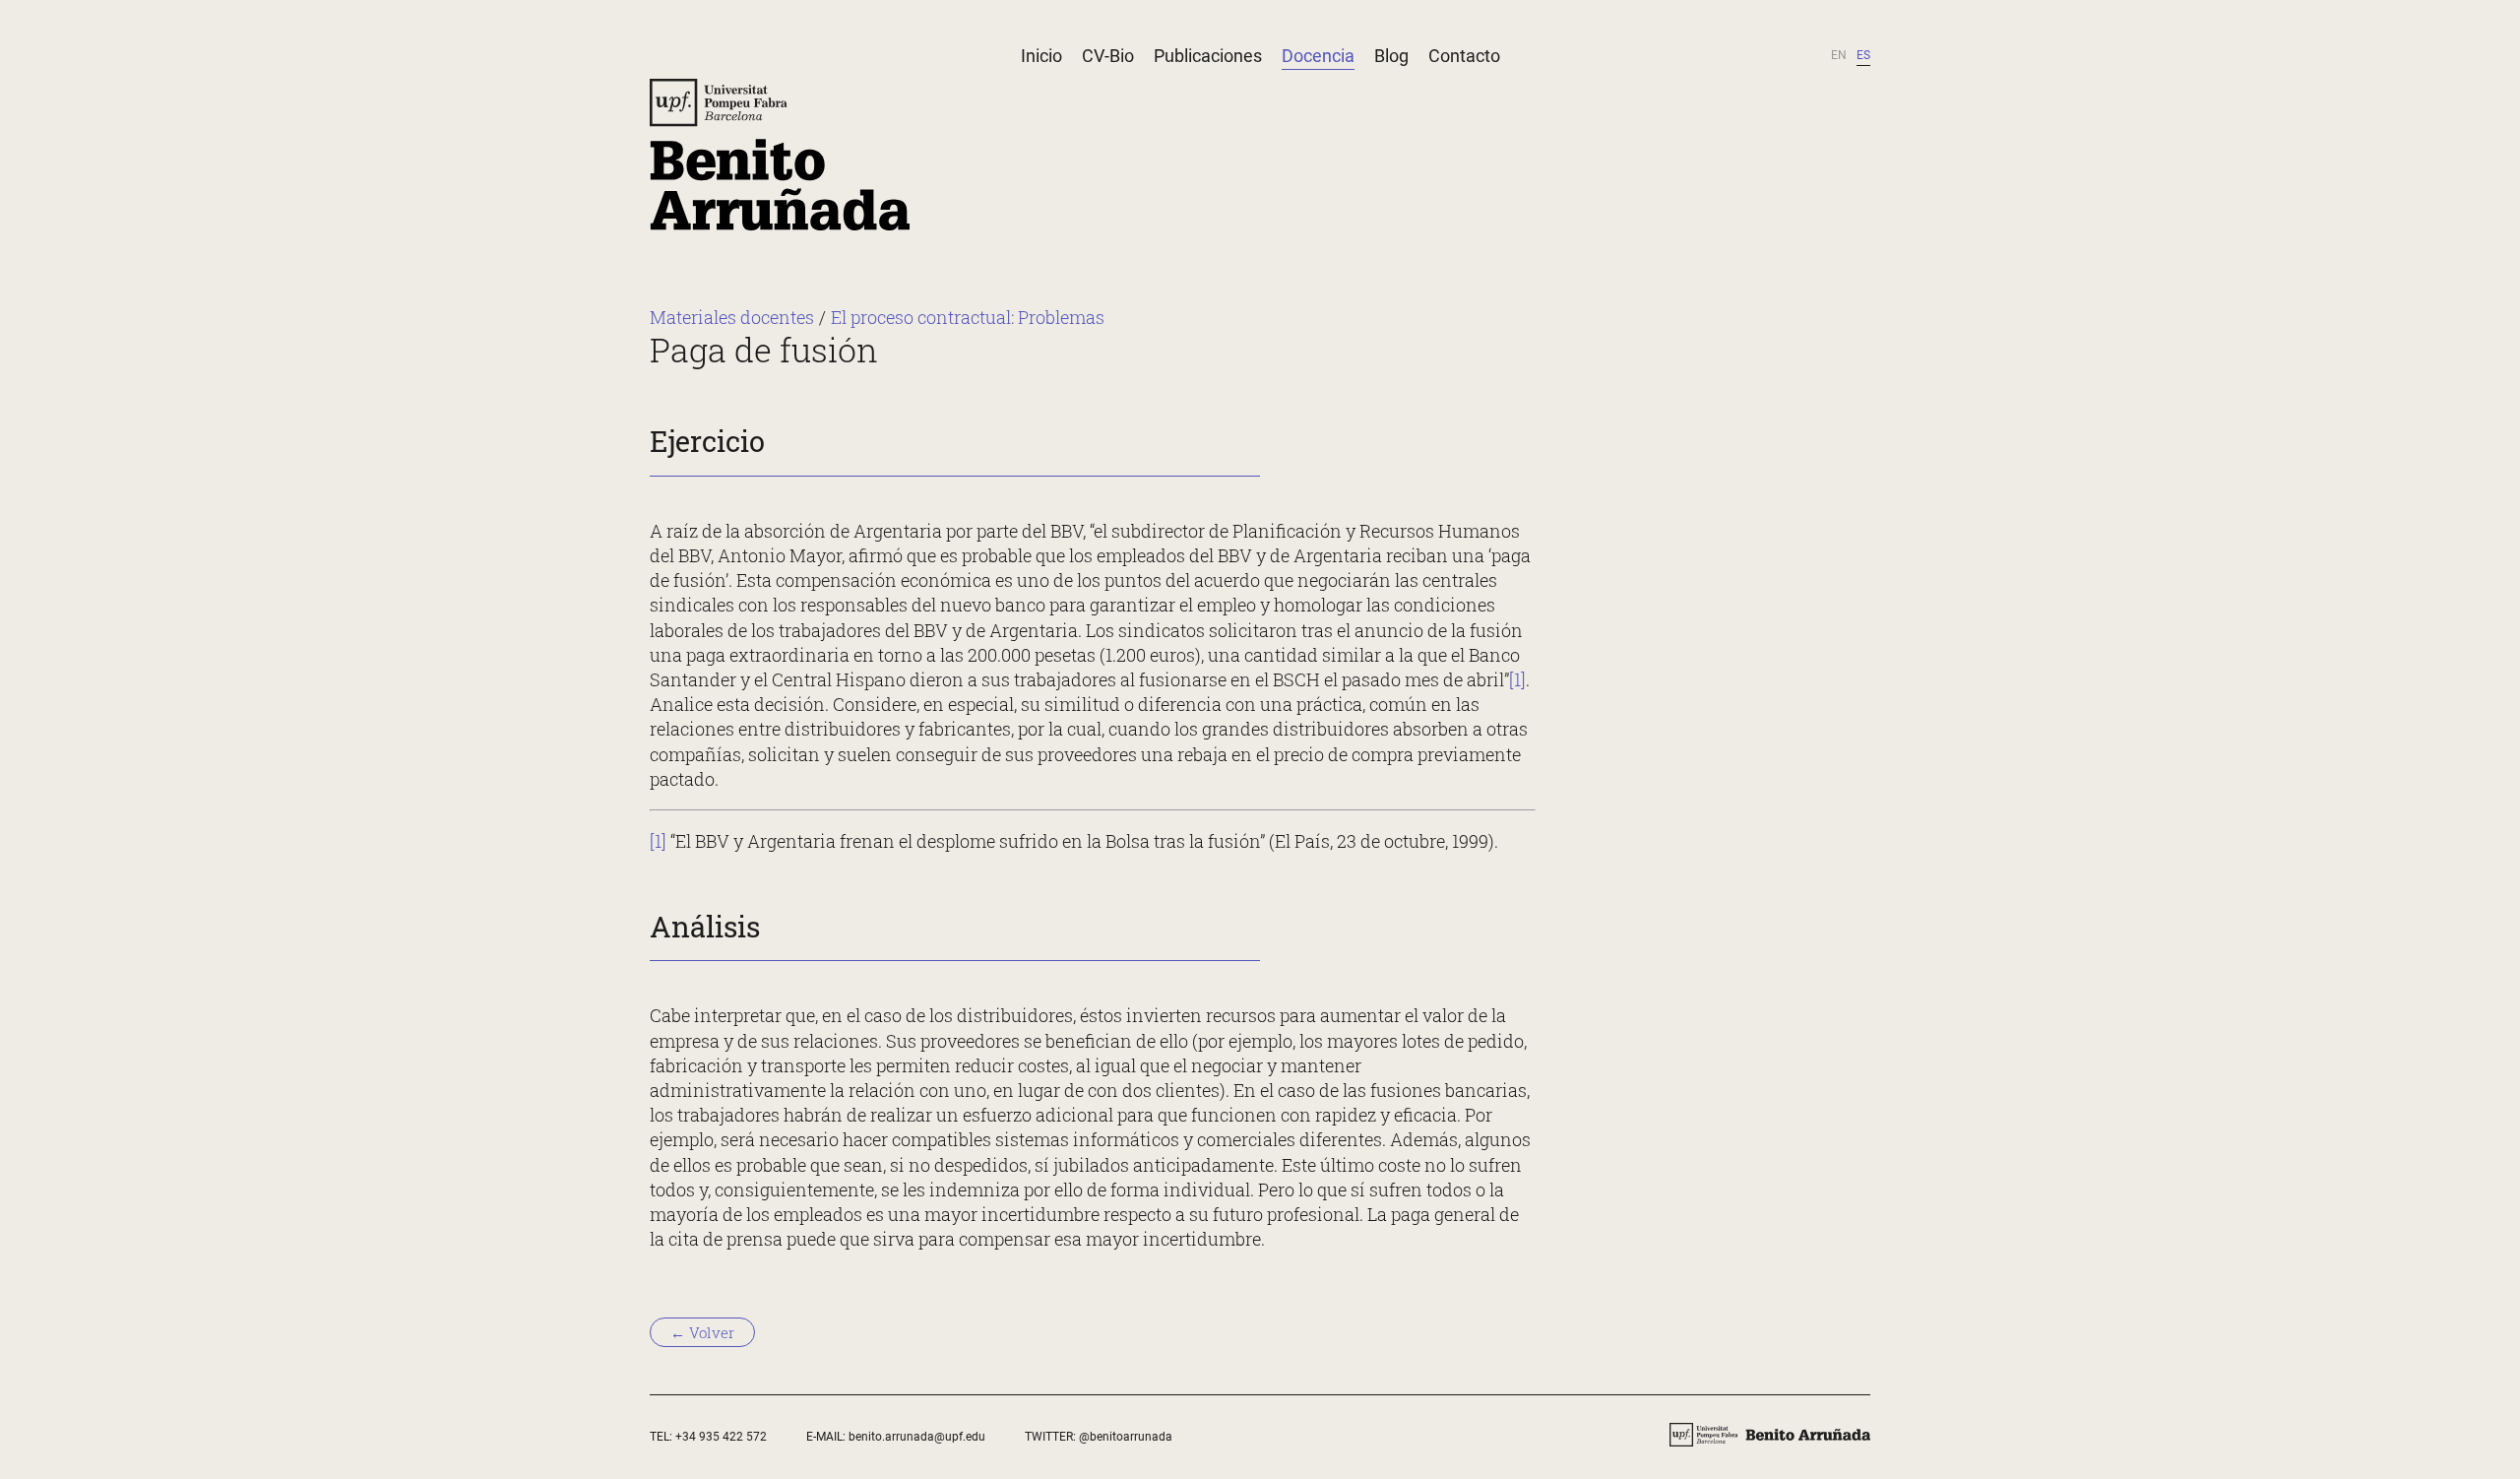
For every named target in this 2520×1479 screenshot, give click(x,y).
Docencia (1318, 56)
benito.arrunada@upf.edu (917, 1437)
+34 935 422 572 (721, 1437)
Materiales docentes (732, 317)
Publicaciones (1208, 56)
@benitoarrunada (1126, 1437)
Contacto (1464, 56)
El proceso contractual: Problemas (968, 317)
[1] (1517, 679)
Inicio (1041, 56)
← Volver (702, 1332)
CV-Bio (1108, 56)
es (1863, 55)
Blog (1391, 56)
